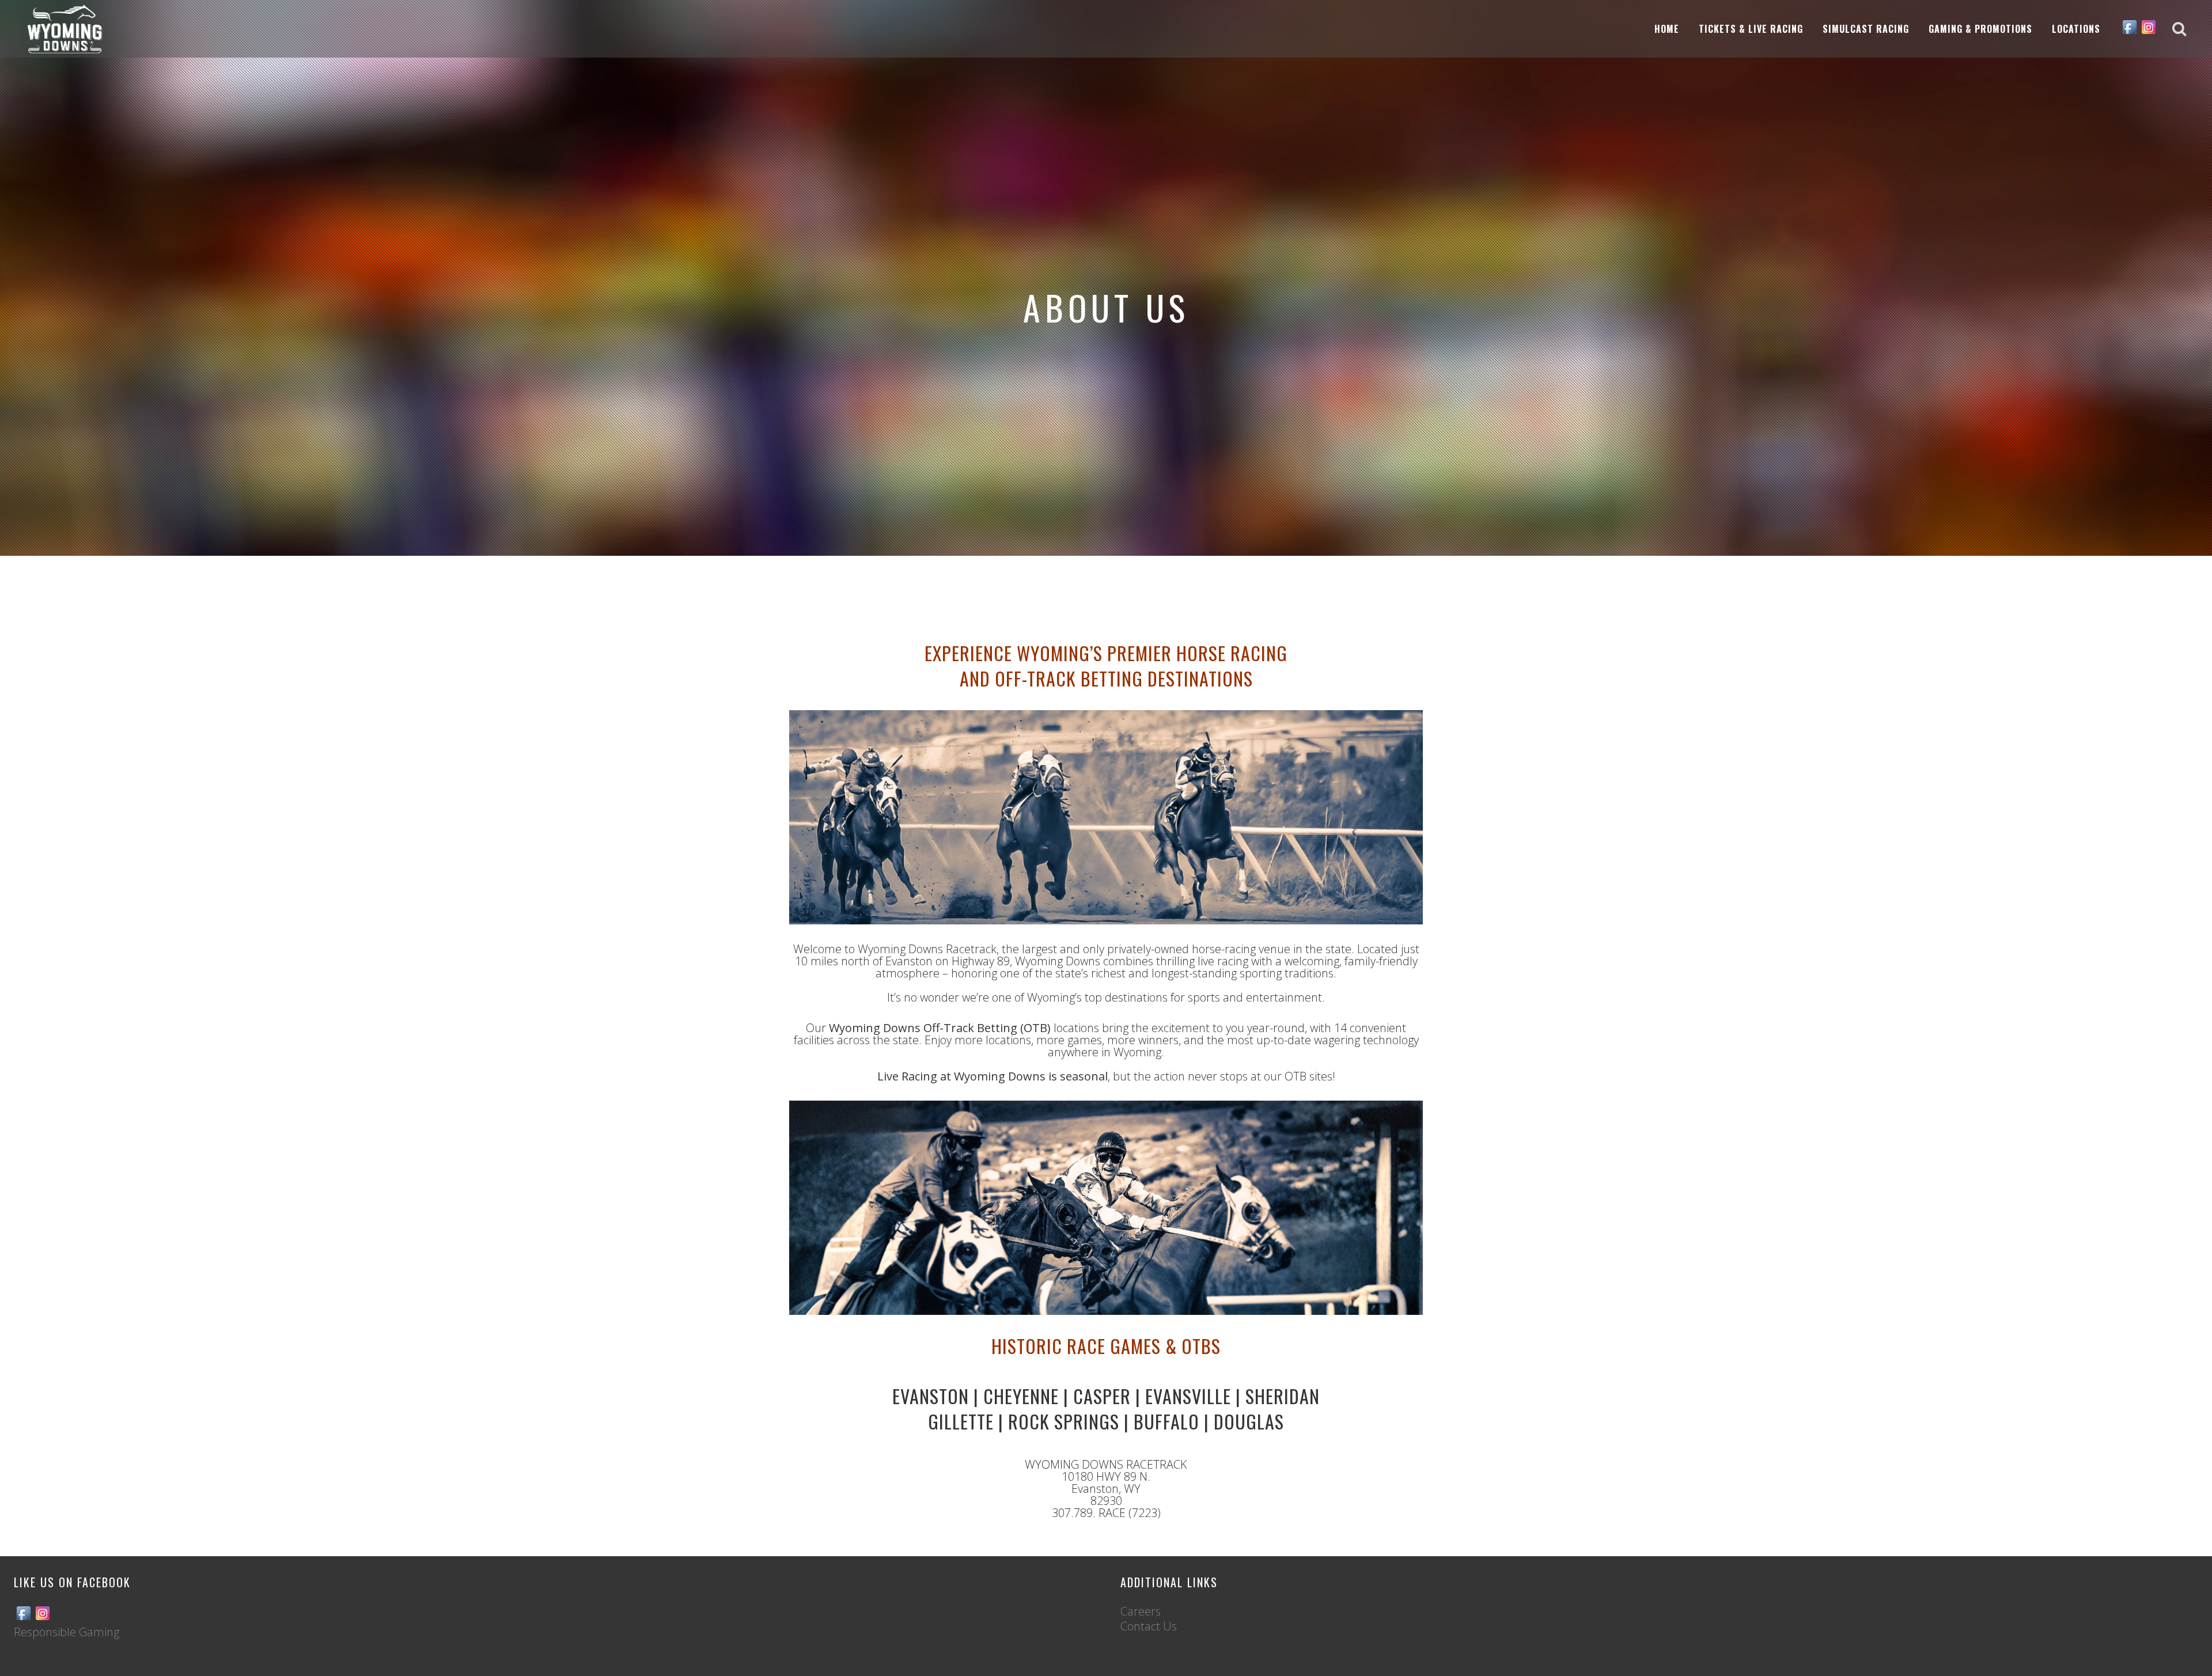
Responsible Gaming (67, 1632)
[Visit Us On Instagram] (2148, 32)
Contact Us (1149, 1626)
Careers (1141, 1611)
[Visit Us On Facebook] (2129, 32)
